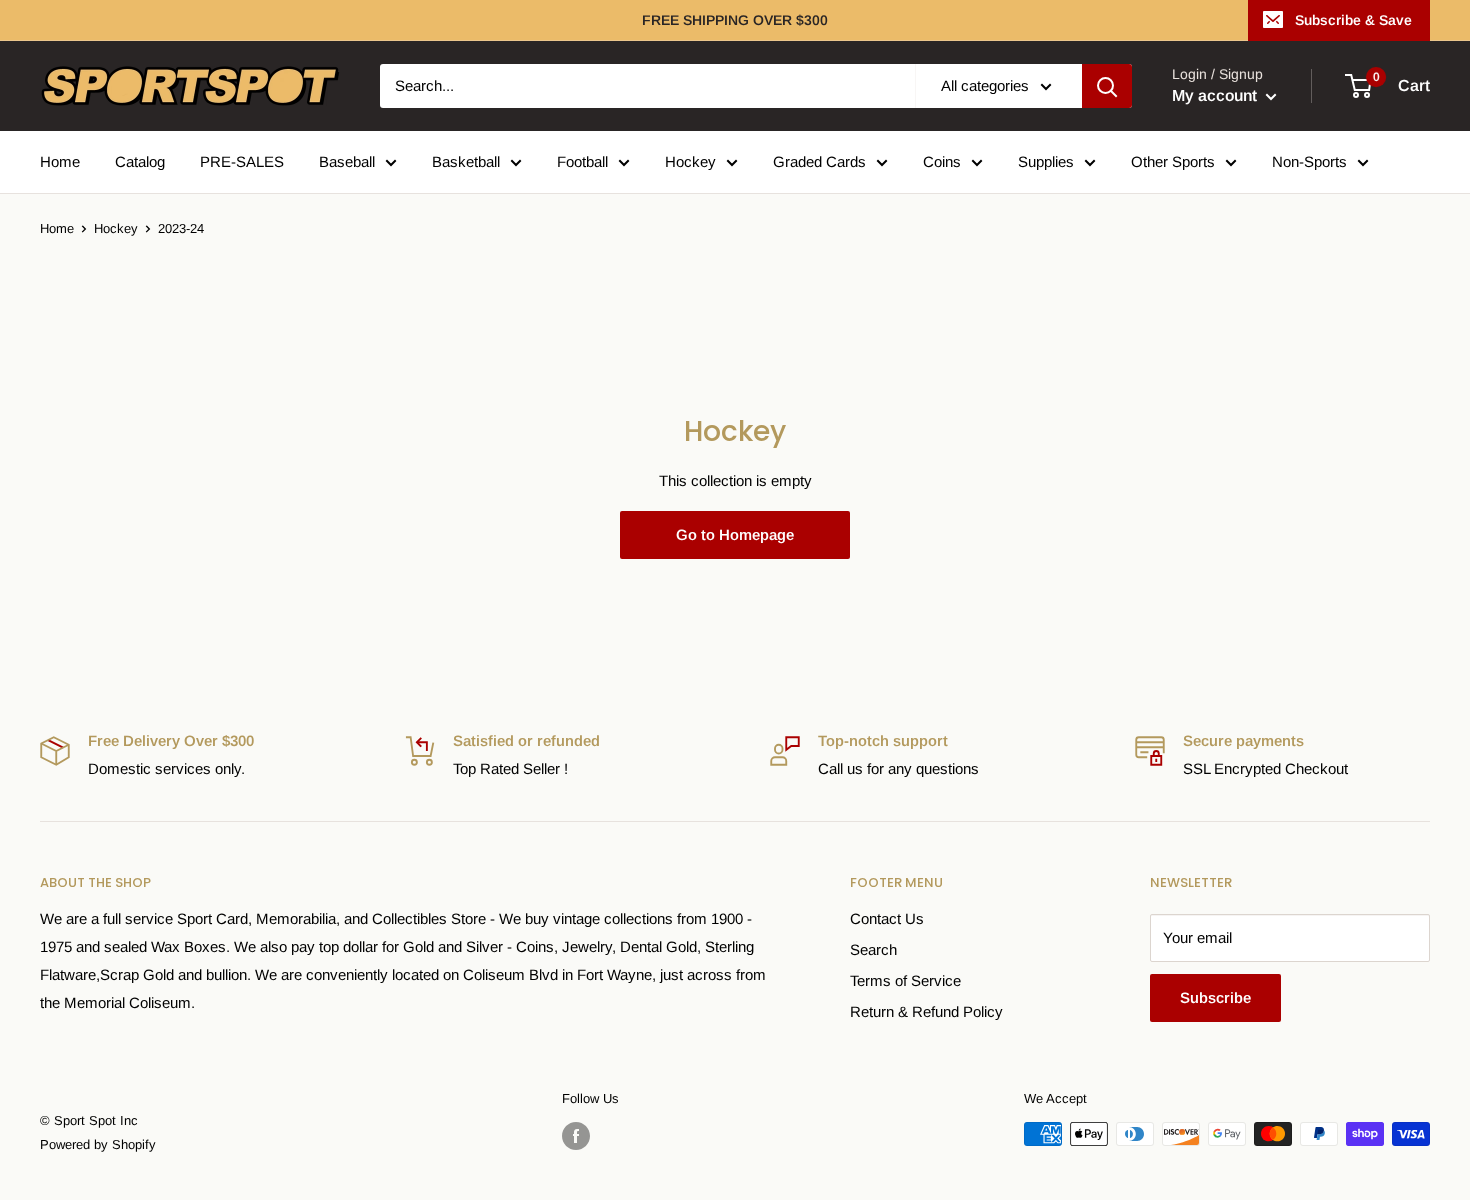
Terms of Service (905, 980)
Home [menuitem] (60, 161)
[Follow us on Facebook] (576, 1136)
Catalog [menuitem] (140, 161)
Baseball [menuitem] (347, 161)
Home (57, 228)
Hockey (116, 228)
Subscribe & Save (1353, 20)
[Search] (1107, 86)
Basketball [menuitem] (466, 161)
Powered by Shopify (98, 1144)
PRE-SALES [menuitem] (242, 161)
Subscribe (1215, 997)
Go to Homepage (735, 534)
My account (1216, 95)
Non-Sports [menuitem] (1309, 161)
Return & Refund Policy (926, 1011)
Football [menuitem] (582, 161)
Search (873, 949)
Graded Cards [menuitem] (819, 161)
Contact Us (887, 918)
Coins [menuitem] (942, 161)
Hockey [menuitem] (690, 161)
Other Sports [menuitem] (1173, 161)
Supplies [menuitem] (1046, 161)
